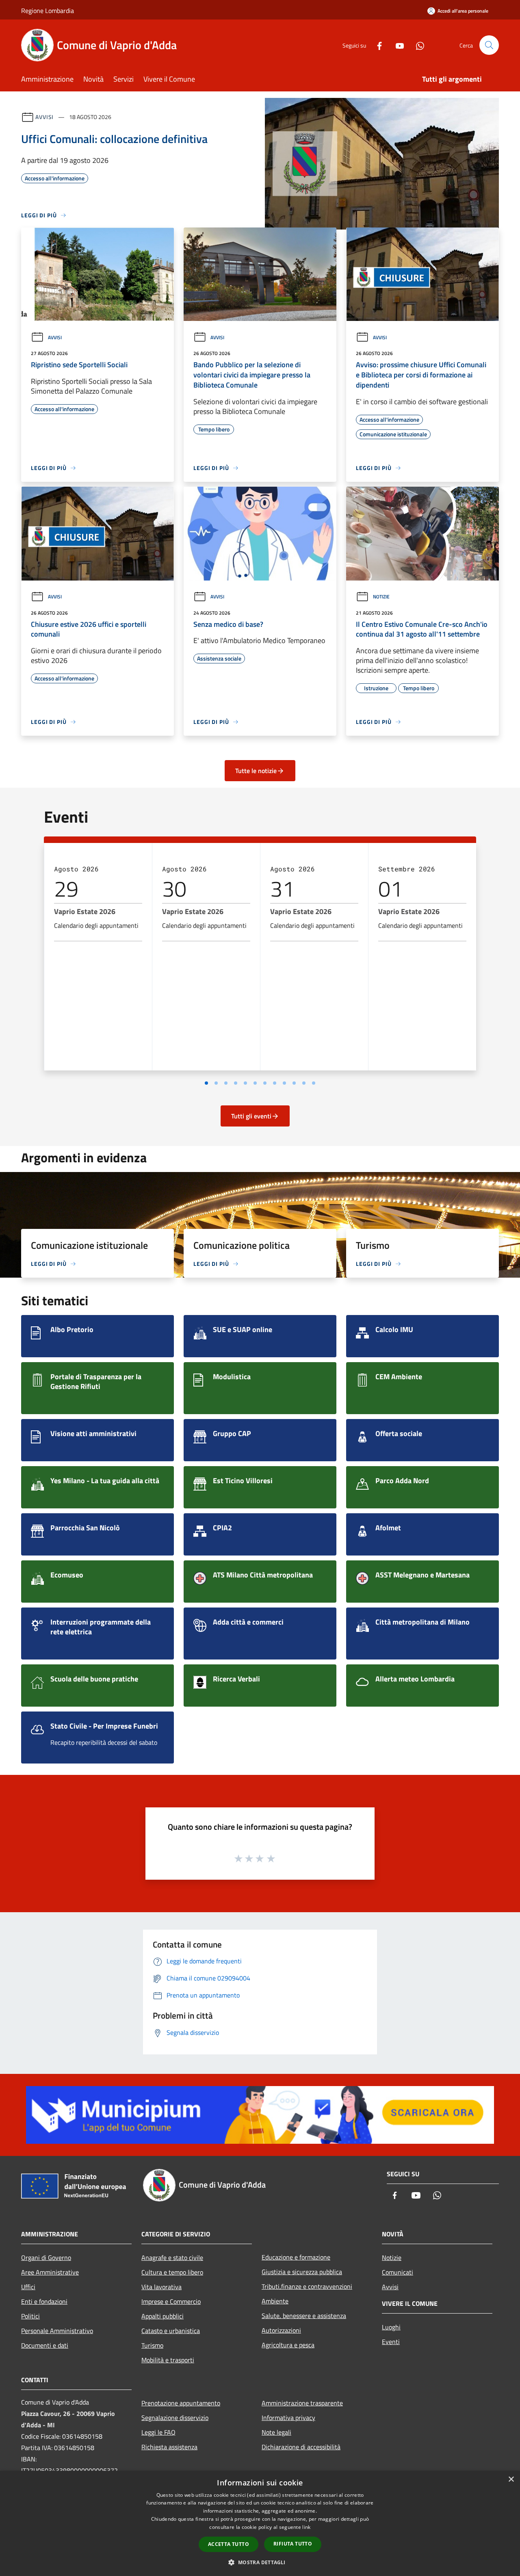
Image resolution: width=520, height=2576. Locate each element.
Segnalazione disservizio (175, 2418)
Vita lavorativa (161, 2287)
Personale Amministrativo (57, 2331)
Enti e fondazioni (44, 2301)
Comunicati (398, 2272)
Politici (30, 2316)
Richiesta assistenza (169, 2447)
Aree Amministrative (50, 2272)
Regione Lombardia (48, 11)
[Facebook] (376, 45)
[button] (260, 2562)
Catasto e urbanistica (171, 2331)
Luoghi (391, 2327)
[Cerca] (489, 45)
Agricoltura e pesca (288, 2345)
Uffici (28, 2287)
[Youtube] (396, 45)
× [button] (511, 2480)
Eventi (391, 2342)
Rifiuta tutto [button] (293, 2544)
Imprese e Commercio (171, 2301)
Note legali (276, 2432)
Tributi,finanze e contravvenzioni (307, 2286)
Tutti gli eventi (251, 1116)
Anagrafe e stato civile (172, 2258)
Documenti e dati (45, 2345)
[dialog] (260, 2523)
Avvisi (44, 117)
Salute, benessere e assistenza (304, 2316)
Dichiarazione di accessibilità (301, 2447)
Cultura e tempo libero (172, 2272)
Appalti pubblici (162, 2316)
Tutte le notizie (256, 771)
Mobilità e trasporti (168, 2360)
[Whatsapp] (417, 45)
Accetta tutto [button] (229, 2544)
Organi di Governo (46, 2258)
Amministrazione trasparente (302, 2403)
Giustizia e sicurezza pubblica (302, 2272)
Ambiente (275, 2301)
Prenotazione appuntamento (181, 2403)
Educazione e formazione (296, 2257)
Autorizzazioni (281, 2330)
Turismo (152, 2345)
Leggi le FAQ (158, 2432)
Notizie (381, 597)
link (306, 2527)
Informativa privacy (288, 2418)
